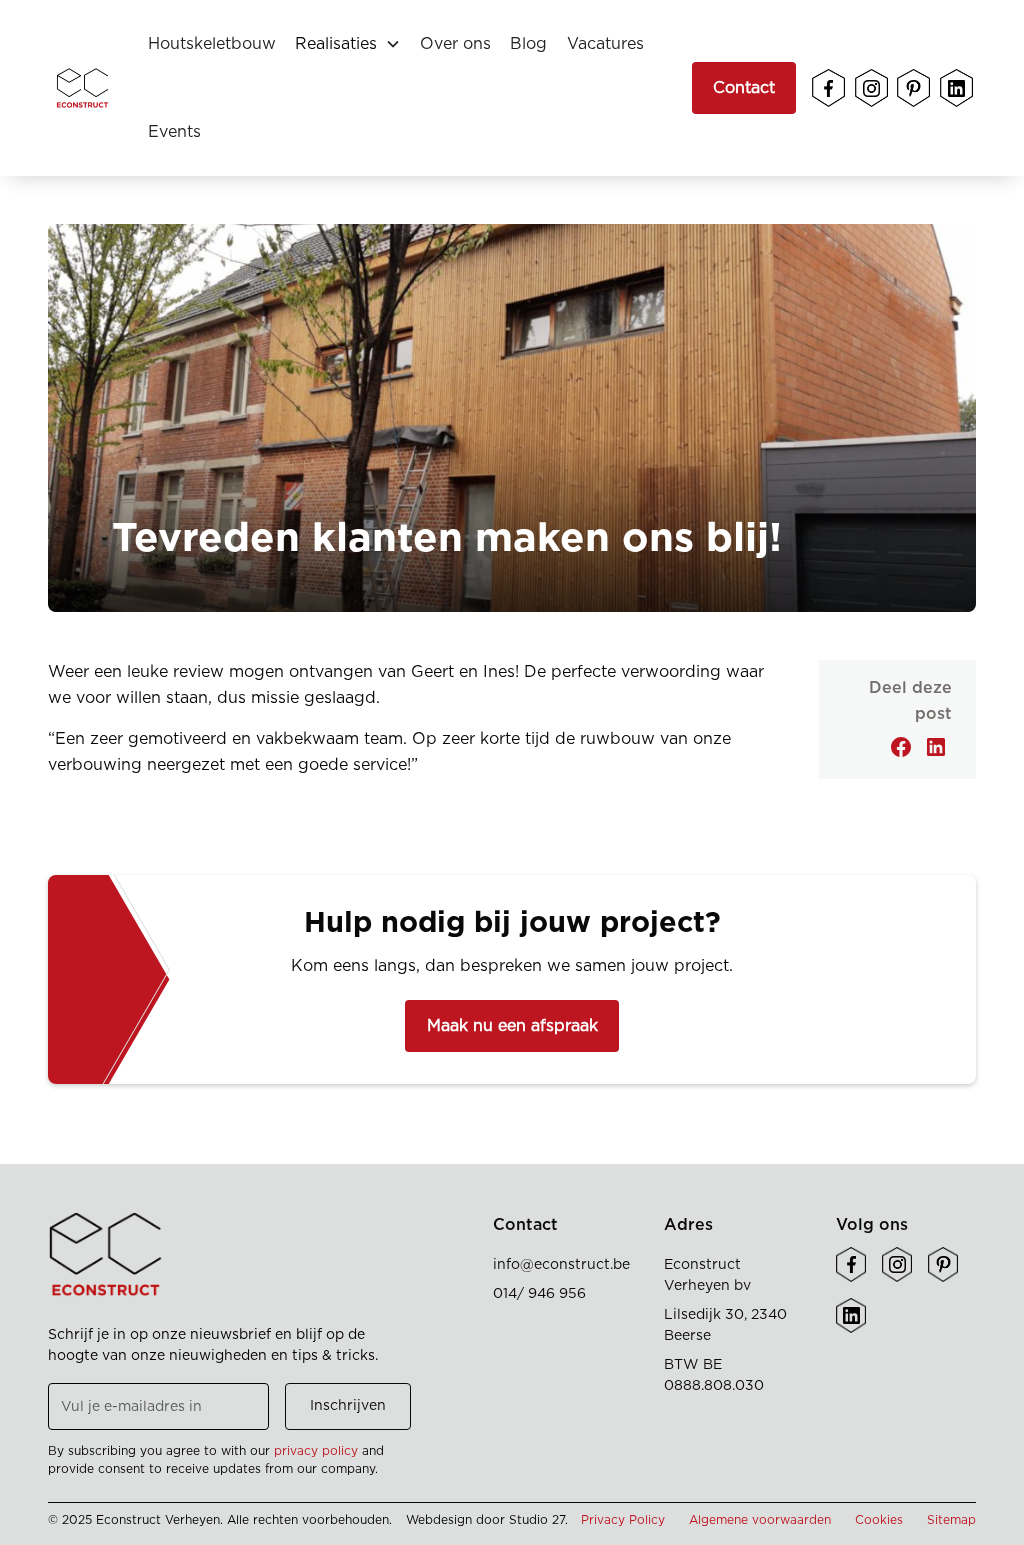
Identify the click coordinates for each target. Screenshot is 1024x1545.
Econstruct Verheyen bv (707, 1275)
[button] (347, 44)
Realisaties (336, 44)
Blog (528, 44)
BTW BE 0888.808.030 (714, 1375)
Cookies (879, 1520)
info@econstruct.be (561, 1265)
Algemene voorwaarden (760, 1520)
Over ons (455, 44)
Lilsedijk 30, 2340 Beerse (725, 1325)
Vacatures (605, 44)
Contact (744, 88)
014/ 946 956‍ (539, 1294)
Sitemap (951, 1520)
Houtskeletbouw (212, 44)
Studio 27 (537, 1520)
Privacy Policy (623, 1520)
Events (174, 132)
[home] (82, 88)
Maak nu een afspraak (512, 1026)
